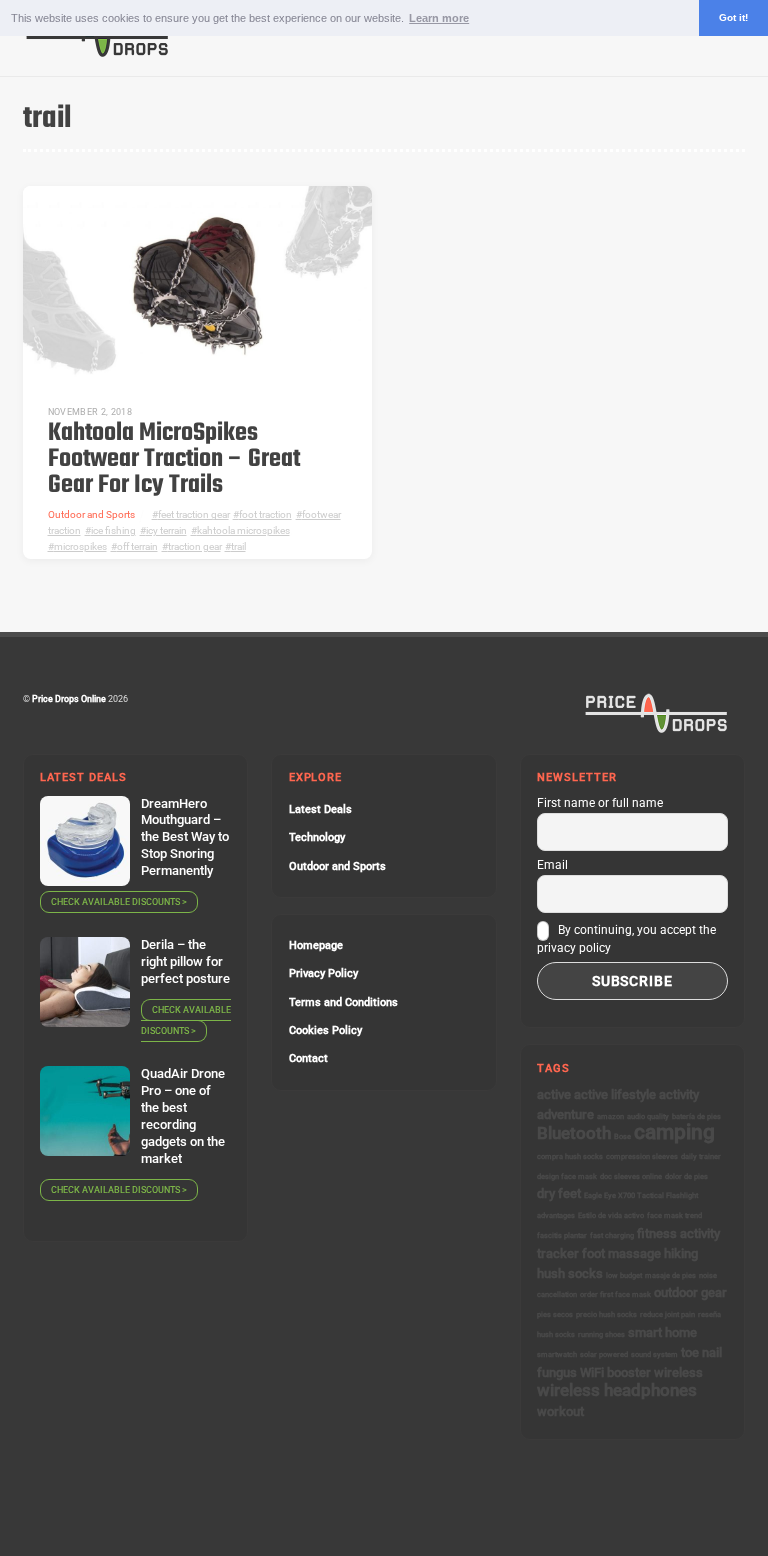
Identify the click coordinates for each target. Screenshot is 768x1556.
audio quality (648, 1116)
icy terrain (166, 530)
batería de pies (696, 1116)
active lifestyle (615, 1094)
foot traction (265, 514)
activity (679, 1094)
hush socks (570, 1273)
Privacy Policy (323, 973)
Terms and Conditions (343, 1002)
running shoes (601, 1334)
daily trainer (701, 1156)
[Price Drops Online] (98, 52)
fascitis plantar (562, 1235)
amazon (610, 1116)
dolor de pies (686, 1176)
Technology (317, 837)
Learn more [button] (439, 18)
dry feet (559, 1193)
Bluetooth (574, 1133)
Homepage (316, 945)
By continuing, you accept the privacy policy (626, 939)
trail (238, 546)
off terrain (137, 546)
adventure (565, 1114)
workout (560, 1411)
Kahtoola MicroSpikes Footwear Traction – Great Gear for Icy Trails (174, 459)
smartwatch (557, 1354)
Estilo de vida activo (611, 1215)
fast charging (612, 1235)
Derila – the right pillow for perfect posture (185, 961)
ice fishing (113, 530)
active (554, 1094)
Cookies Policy (325, 1030)
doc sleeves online (631, 1176)
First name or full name (600, 803)
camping (674, 1132)
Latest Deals (320, 809)
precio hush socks (606, 1314)
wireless (678, 1372)
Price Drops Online (69, 698)
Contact (308, 1058)
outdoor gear (690, 1292)
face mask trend (674, 1215)
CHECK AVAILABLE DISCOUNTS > (119, 902)
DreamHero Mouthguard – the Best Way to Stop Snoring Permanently (185, 837)
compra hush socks (570, 1156)
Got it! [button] (733, 17)
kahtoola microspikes (243, 530)
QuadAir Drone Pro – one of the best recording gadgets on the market (183, 1115)
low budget (624, 1275)
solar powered (604, 1354)
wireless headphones (617, 1390)
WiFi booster (615, 1372)
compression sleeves (642, 1156)
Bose (622, 1136)
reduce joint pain (667, 1314)
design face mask (567, 1176)
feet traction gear (193, 514)
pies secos (555, 1314)
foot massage (621, 1253)
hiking (681, 1253)
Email (552, 865)
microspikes (80, 546)
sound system (654, 1354)
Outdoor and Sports (91, 514)
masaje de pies (670, 1275)
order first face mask (615, 1294)
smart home (662, 1332)
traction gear (194, 546)
